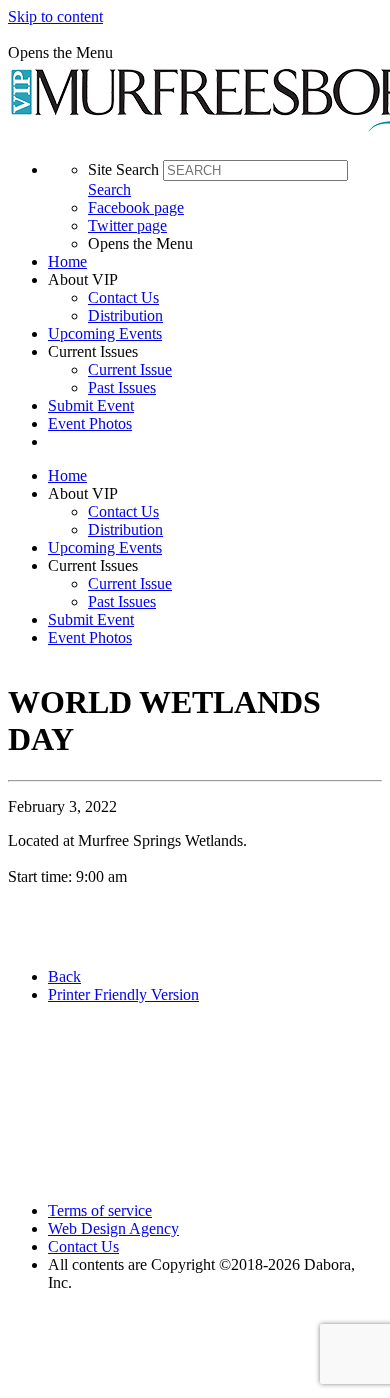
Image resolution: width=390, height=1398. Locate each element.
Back (64, 976)
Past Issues (122, 387)
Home (67, 261)
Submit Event (91, 405)
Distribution (125, 315)
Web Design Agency (113, 1228)
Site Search (123, 169)
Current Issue (130, 369)
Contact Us (123, 297)
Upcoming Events (105, 333)
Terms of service (100, 1210)
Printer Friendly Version (123, 994)
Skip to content (55, 16)
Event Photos (90, 423)
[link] (215, 262)
